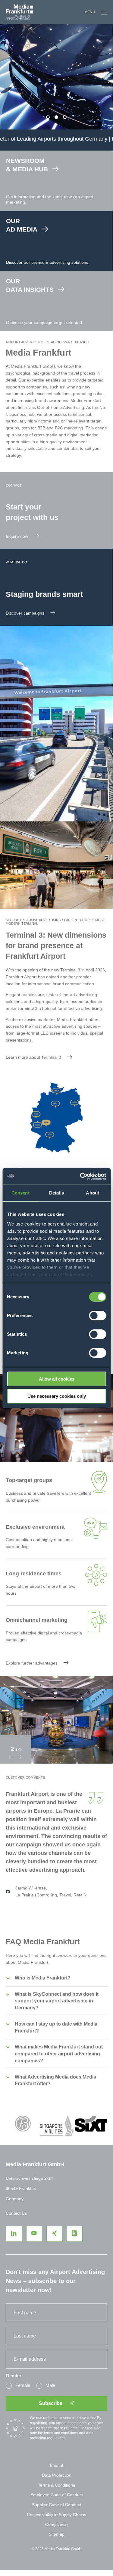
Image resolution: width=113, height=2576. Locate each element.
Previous (11, 1757)
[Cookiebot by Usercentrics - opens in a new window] (80, 1176)
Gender (14, 2376)
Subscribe (51, 2403)
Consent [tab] (20, 1193)
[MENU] (104, 12)
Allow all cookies (57, 1379)
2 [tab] (56, 117)
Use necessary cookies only (57, 1396)
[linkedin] (14, 2234)
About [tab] (93, 1193)
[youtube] (34, 2234)
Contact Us (16, 2213)
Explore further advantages (32, 1663)
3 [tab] (65, 117)
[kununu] (75, 2234)
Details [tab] (56, 1193)
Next (19, 1757)
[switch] (97, 1316)
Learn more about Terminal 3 (33, 1057)
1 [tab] (48, 117)
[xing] (54, 2234)
